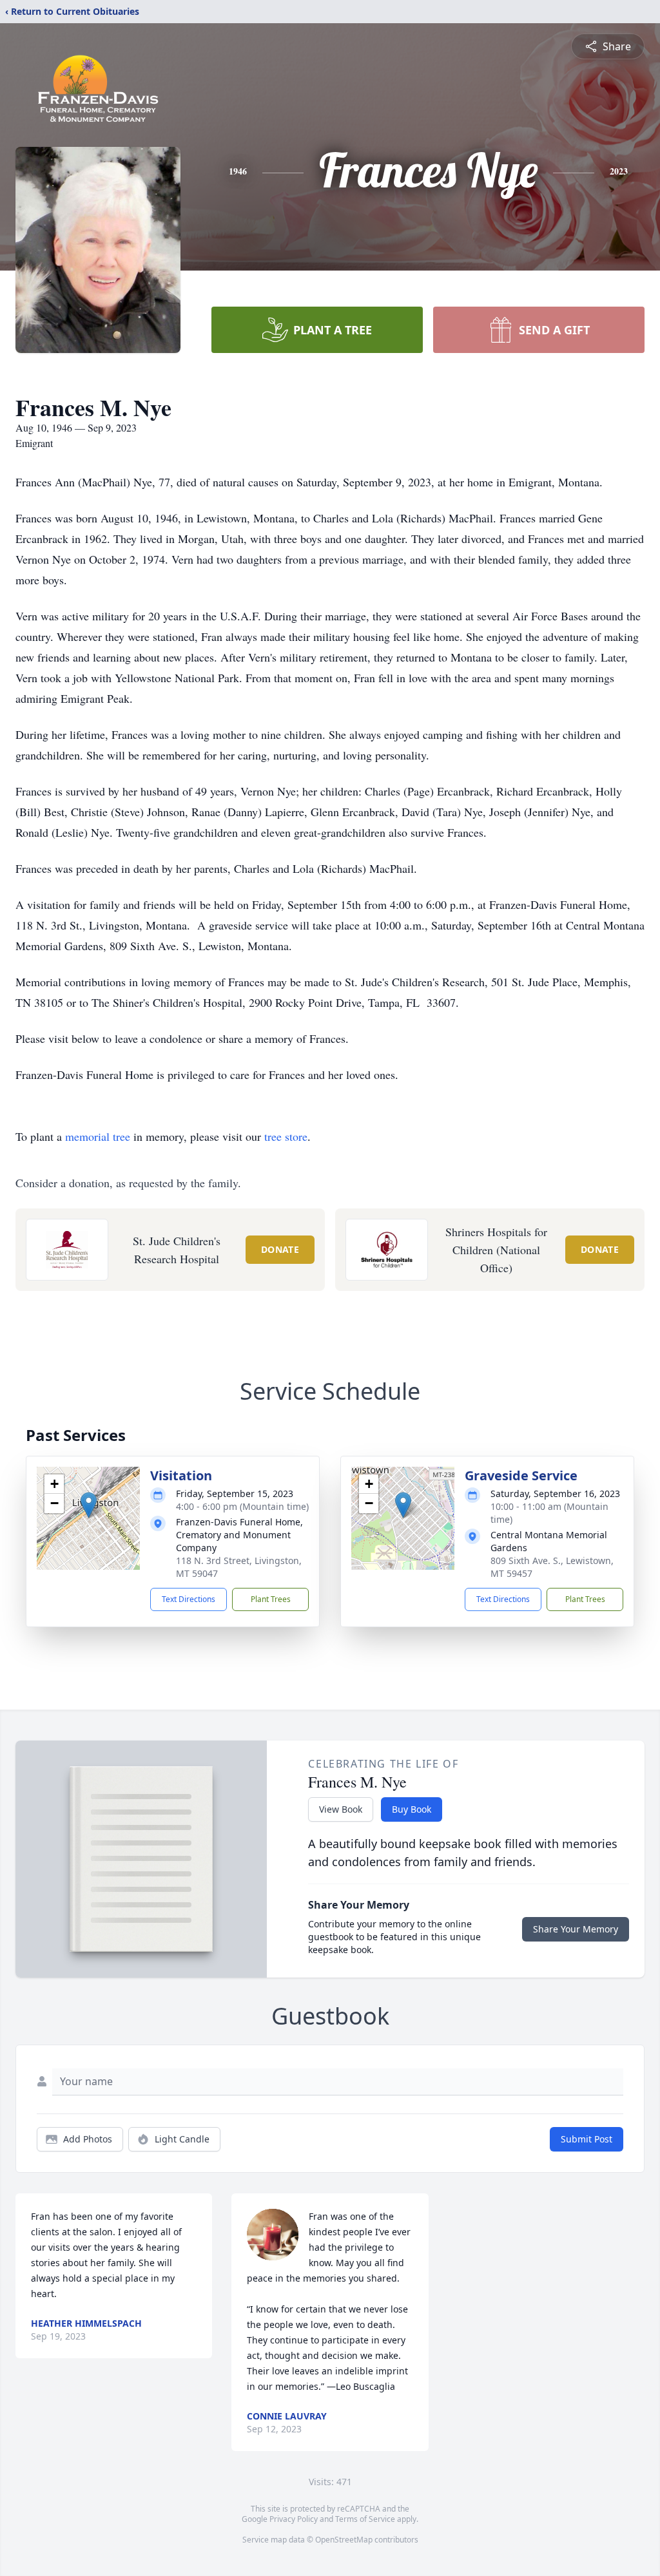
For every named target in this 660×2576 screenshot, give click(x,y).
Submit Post (587, 2139)
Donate (280, 1249)
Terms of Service (365, 2519)
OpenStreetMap (344, 2540)
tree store (286, 1136)
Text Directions (189, 1599)
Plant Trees (271, 1599)
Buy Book (412, 1809)
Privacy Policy (294, 2519)
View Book (341, 1809)
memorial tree (98, 1136)
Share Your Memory (576, 1929)
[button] (89, 1505)
